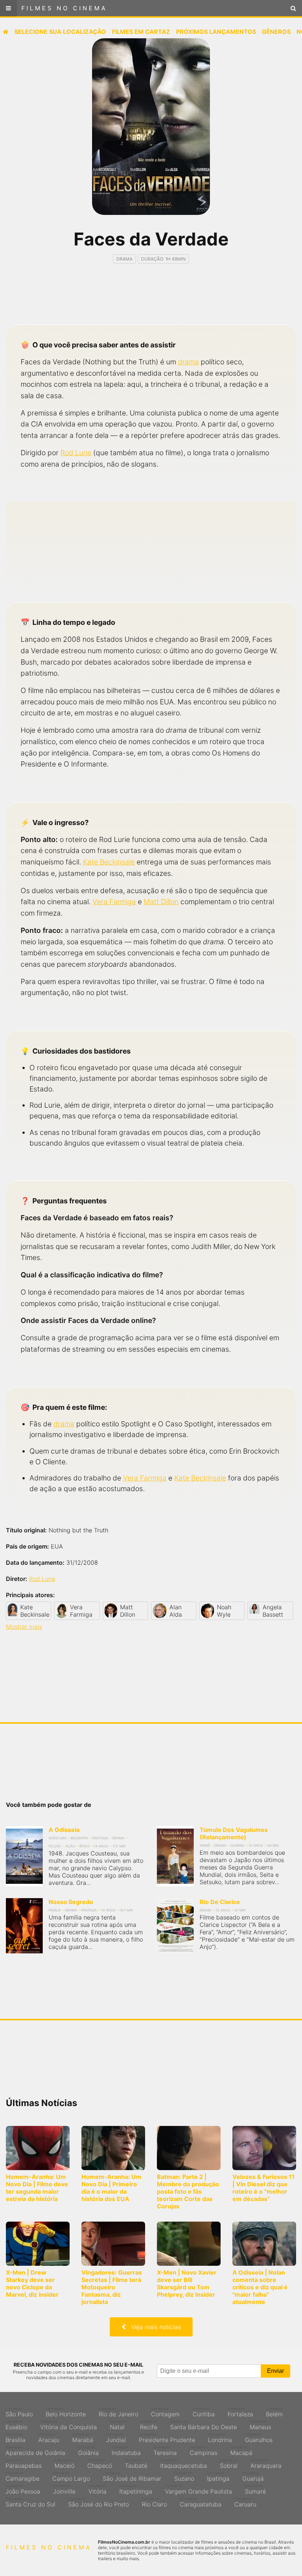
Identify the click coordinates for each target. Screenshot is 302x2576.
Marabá (83, 2438)
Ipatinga (218, 2477)
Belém (275, 2412)
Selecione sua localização (60, 32)
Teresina (165, 2451)
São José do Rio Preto (99, 2502)
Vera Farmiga (114, 902)
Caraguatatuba (201, 2502)
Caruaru (245, 2502)
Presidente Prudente (167, 2438)
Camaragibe (22, 2477)
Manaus (260, 2425)
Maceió (64, 2464)
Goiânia (88, 2451)
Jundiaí (116, 2438)
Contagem (165, 2412)
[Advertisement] (151, 301)
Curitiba (204, 2412)
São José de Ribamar (132, 2477)
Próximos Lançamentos (216, 32)
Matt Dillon (161, 902)
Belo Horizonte (66, 2412)
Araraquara (266, 2464)
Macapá (241, 2451)
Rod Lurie (76, 453)
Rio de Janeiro (118, 2412)
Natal (118, 2425)
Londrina (220, 2438)
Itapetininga (136, 2490)
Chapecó (100, 2464)
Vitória (97, 2490)
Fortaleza (240, 2412)
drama (188, 362)
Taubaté (136, 2464)
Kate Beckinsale (109, 862)
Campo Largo (71, 2477)
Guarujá (253, 2477)
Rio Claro (154, 2502)
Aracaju (49, 2438)
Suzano (184, 2477)
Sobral (229, 2464)
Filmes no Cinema (64, 8)
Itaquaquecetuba (184, 2464)
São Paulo (19, 2412)
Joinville (64, 2490)
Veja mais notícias (153, 2327)
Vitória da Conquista (69, 2425)
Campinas (203, 2451)
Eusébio (16, 2425)
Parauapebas (24, 2464)
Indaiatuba (126, 2451)
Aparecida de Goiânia (35, 2451)
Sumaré (255, 2490)
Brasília (15, 2438)
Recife (149, 2425)
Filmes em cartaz (141, 32)
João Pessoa (23, 2490)
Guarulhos (259, 2438)
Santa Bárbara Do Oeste (203, 2425)
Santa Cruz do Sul (30, 2502)
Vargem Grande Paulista (199, 2490)
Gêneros (276, 32)
